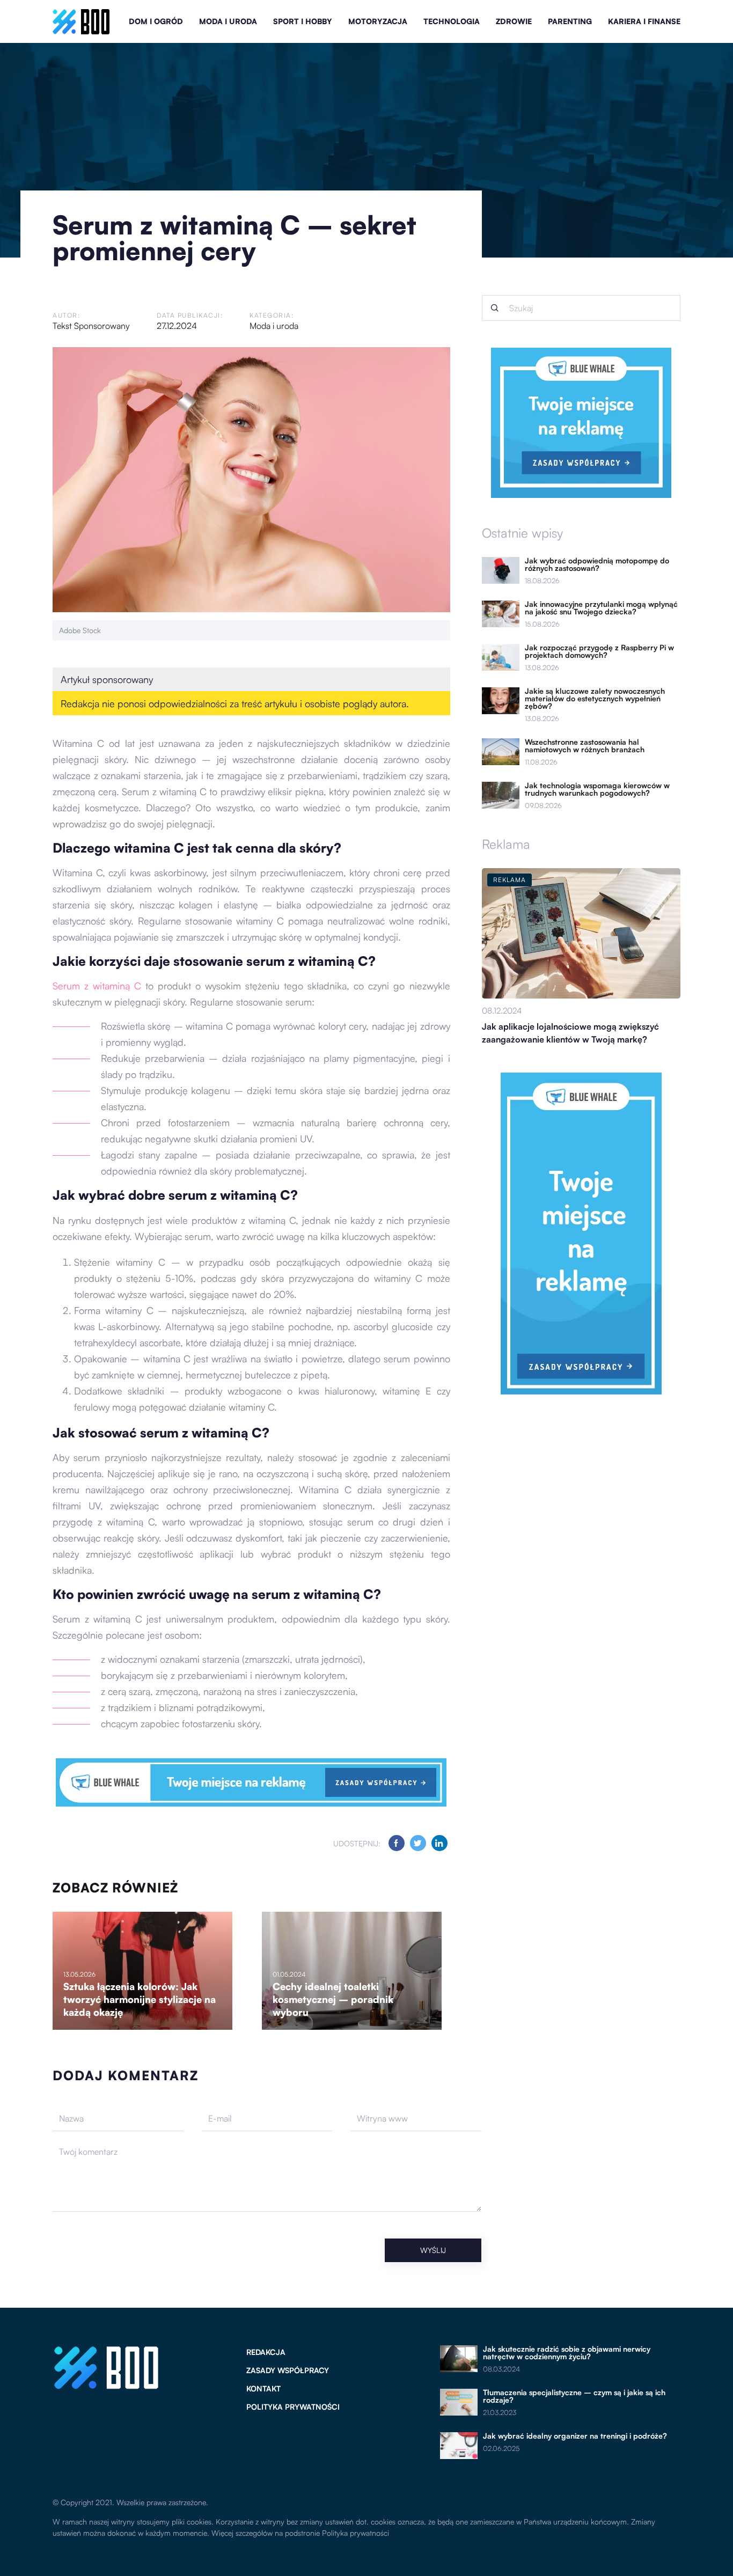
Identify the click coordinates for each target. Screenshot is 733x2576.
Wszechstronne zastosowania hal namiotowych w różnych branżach (585, 746)
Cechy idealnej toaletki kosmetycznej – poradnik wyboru (333, 1999)
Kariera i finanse (644, 21)
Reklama (506, 844)
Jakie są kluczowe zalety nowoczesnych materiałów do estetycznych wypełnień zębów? (595, 699)
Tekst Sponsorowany (91, 326)
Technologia (452, 21)
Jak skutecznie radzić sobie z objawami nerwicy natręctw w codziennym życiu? (567, 2353)
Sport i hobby (303, 21)
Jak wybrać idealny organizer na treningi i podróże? (575, 2436)
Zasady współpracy (288, 2370)
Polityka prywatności (293, 2407)
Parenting (570, 21)
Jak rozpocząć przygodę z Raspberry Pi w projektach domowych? (599, 651)
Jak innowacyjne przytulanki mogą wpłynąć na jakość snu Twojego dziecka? (601, 608)
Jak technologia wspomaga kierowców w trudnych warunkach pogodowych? (597, 789)
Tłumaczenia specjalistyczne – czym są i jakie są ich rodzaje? (574, 2396)
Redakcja (266, 2352)
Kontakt (263, 2388)
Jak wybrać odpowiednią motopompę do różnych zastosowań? (597, 564)
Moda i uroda (228, 21)
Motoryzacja (378, 21)
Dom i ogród (156, 21)
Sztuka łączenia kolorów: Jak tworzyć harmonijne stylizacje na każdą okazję (140, 1999)
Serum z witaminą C (97, 986)
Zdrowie (514, 21)
